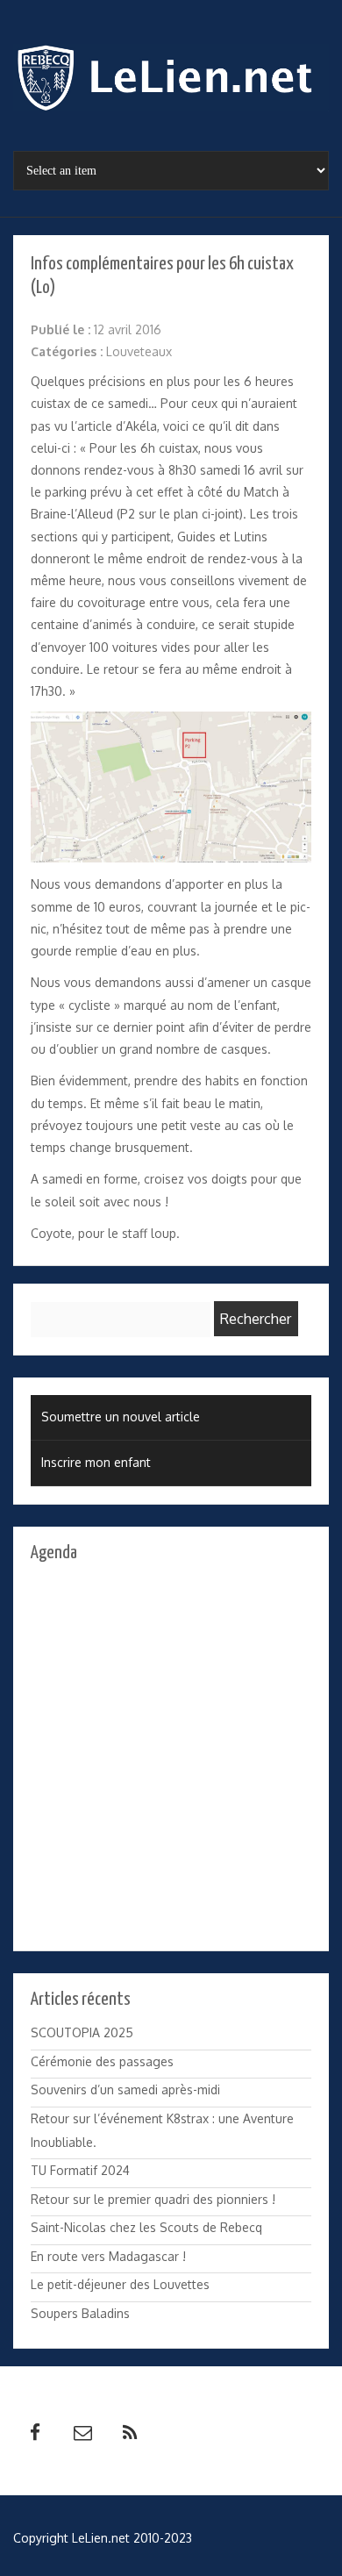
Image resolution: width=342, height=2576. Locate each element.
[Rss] (130, 2433)
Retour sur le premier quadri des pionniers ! (153, 2199)
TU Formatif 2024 (80, 2170)
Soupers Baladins (80, 2313)
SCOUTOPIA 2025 (82, 2032)
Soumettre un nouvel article (121, 1417)
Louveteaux (139, 351)
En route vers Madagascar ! (108, 2256)
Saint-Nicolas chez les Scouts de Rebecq (146, 2227)
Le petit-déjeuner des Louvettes (120, 2284)
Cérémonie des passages (102, 2061)
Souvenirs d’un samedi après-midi (125, 2089)
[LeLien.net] (171, 82)
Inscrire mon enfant (96, 1462)
